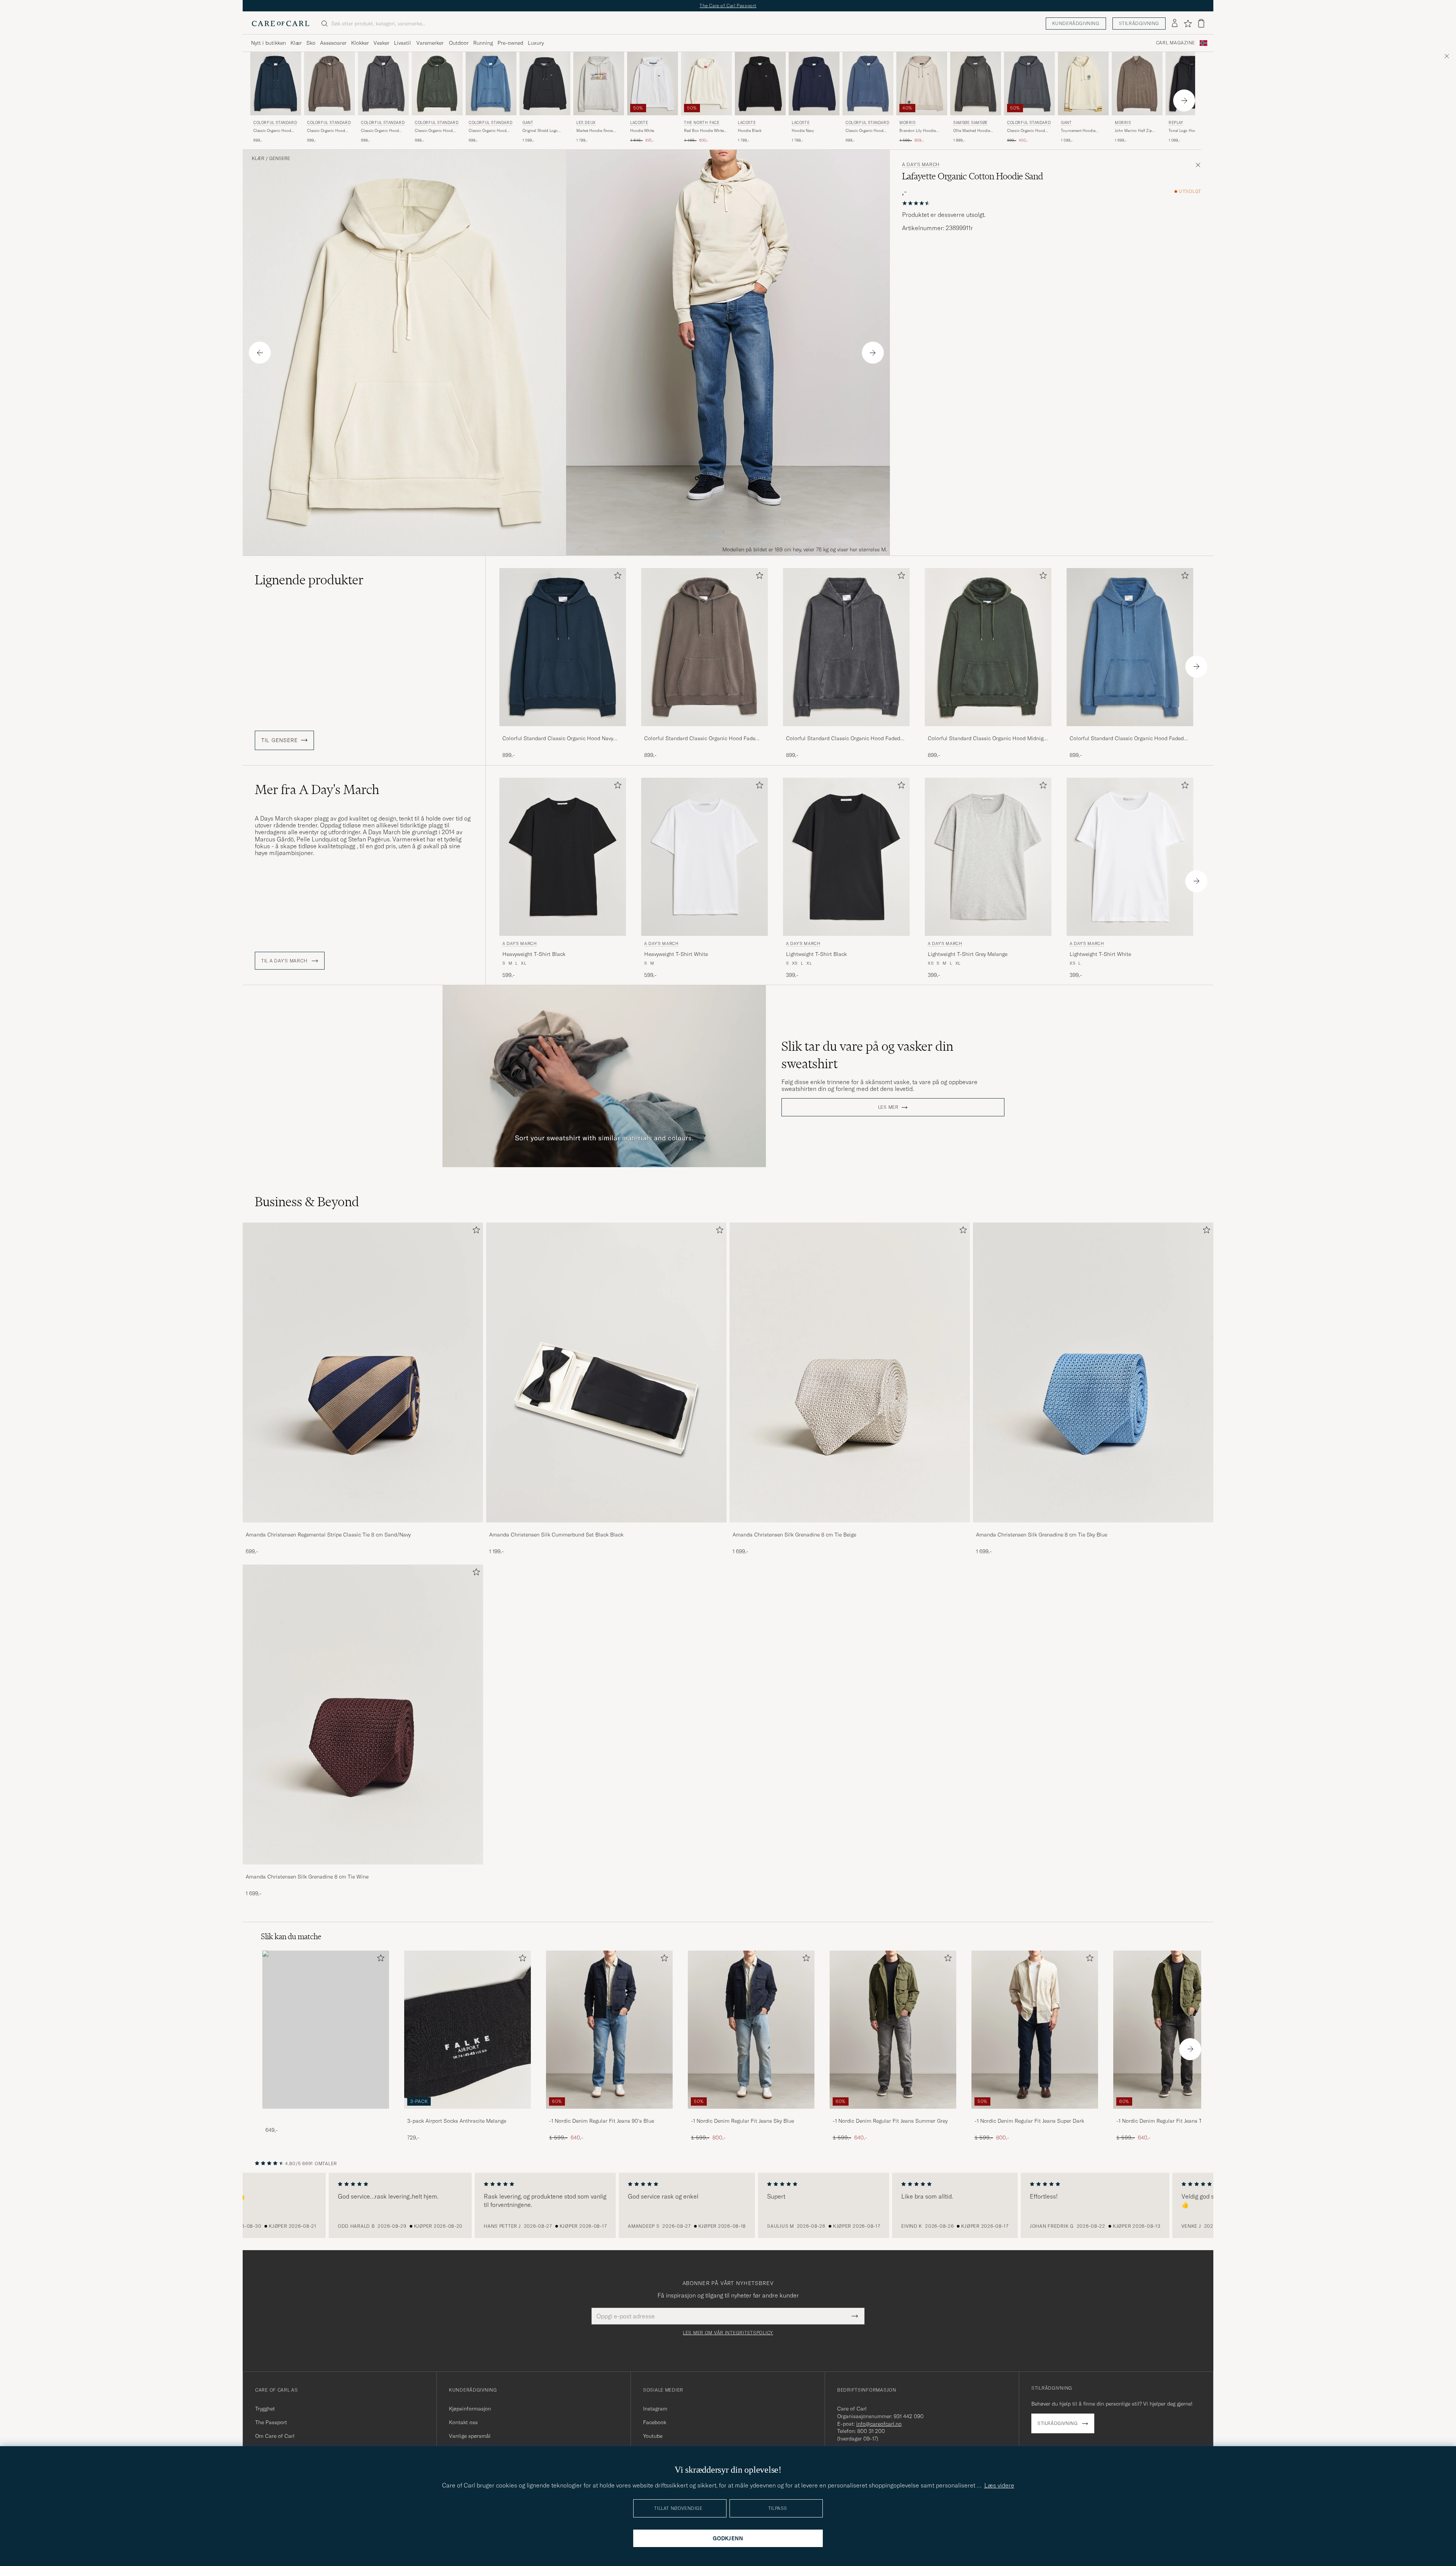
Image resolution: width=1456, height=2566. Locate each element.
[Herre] (326, 2030)
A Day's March (921, 165)
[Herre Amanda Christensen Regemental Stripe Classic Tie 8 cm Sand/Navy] (363, 1373)
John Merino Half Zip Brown (1133, 131)
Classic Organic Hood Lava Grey (1026, 131)
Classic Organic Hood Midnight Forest (434, 131)
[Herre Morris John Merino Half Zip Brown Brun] (1137, 84)
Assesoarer (333, 43)
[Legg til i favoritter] (616, 577)
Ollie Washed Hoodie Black (972, 131)
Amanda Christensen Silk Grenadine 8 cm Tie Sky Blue (1042, 1535)
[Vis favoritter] (1188, 24)
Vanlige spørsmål (470, 2436)
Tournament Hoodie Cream (1078, 131)
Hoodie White (642, 131)
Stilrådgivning (1139, 23)
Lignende (309, 580)
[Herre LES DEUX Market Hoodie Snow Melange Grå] (599, 84)
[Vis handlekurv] (1201, 23)
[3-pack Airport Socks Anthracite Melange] (468, 2114)
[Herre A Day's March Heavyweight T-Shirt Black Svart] (563, 857)
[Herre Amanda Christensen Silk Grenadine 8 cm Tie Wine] (363, 1715)
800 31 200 (871, 2431)
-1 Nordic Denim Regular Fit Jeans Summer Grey (890, 2121)
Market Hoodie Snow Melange (595, 131)
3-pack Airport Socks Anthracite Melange (457, 2121)
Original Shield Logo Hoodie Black (540, 131)
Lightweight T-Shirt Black (816, 954)
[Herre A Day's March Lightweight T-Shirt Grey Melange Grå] (988, 857)
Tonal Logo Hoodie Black (1190, 131)
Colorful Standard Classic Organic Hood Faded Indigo (1127, 739)
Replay (1176, 123)
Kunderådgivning (1076, 23)
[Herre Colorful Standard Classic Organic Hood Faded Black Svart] (383, 84)
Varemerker (430, 43)
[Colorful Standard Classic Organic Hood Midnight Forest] (988, 731)
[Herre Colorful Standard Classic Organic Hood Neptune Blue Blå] (868, 84)
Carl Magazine (1176, 43)
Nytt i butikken (268, 43)
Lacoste (639, 123)
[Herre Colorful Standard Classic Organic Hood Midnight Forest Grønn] (437, 84)
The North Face (702, 123)
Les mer (888, 1107)
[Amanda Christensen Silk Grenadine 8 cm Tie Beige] (850, 1528)
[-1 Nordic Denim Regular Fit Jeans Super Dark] (1035, 2114)
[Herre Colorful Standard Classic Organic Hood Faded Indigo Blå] (491, 84)
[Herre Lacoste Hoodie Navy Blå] (814, 84)
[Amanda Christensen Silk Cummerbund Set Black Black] (606, 1528)
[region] (728, 2205)
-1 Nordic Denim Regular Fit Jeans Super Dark (1029, 2121)
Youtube (653, 2436)
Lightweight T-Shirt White (1100, 954)
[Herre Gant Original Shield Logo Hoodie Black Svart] (545, 84)
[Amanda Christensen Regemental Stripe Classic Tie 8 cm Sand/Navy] (363, 1528)
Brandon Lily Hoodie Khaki (918, 131)
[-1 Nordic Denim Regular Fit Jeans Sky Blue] (751, 2114)
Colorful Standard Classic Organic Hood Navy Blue (558, 739)
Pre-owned (510, 43)
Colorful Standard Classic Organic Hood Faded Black (843, 739)
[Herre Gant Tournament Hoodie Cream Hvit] (1083, 84)
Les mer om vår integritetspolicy (728, 2333)
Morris (908, 123)
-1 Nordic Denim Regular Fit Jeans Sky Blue (742, 2121)
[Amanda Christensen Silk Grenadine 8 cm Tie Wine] (363, 1870)
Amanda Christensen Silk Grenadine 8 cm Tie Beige (794, 1535)
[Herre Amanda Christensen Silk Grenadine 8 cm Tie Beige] (850, 1373)
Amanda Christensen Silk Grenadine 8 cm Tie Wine (307, 1877)
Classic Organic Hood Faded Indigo (488, 131)
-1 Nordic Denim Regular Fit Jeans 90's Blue (602, 2121)
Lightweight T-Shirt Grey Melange (968, 954)
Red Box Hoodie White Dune (704, 131)
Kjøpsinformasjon (470, 2409)
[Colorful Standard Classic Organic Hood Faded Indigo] (1130, 731)
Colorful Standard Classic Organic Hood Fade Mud (700, 739)
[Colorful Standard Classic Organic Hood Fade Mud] (704, 731)
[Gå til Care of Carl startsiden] (281, 24)
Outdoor (459, 43)
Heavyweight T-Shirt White (676, 954)
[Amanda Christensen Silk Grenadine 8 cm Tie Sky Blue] (1093, 1528)
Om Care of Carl (275, 2436)
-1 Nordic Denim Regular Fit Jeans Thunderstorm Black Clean (1174, 2121)
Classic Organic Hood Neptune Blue (864, 131)
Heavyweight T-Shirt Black (534, 954)
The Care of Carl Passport (728, 5)
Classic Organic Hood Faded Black (380, 131)
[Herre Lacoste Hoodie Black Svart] (760, 84)
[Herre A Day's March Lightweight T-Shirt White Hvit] (1130, 857)
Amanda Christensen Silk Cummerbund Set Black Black (556, 1535)
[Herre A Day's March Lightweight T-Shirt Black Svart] (846, 857)
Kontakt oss (463, 2422)
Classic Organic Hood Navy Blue (272, 131)
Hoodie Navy (803, 131)
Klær (296, 43)
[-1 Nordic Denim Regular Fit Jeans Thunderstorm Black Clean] (1177, 2114)
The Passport (271, 2422)
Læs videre (999, 2485)
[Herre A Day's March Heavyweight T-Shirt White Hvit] (704, 857)
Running (483, 43)
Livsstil (402, 43)
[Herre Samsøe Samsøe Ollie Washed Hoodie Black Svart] (976, 84)
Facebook (655, 2422)
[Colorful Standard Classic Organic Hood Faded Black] (846, 731)
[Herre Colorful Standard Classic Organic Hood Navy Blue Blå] (276, 84)
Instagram (655, 2409)
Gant (528, 123)
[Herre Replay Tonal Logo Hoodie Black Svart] (1191, 84)
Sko (311, 43)
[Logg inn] (1175, 24)
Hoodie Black (750, 131)
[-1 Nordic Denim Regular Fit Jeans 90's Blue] (609, 2114)
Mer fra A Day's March (317, 789)
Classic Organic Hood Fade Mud (326, 131)
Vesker (381, 43)
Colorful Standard (275, 123)
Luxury (536, 43)
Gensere (280, 159)
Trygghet (265, 2409)
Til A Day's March (285, 961)
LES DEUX (586, 123)
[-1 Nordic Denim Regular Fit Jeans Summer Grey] (893, 2114)
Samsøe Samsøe (970, 123)
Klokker (360, 43)
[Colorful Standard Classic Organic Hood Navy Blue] (563, 731)
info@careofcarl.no (879, 2424)
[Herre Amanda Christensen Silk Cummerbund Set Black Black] (606, 1373)
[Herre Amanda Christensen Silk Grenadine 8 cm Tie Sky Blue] (1093, 1373)
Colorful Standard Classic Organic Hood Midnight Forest (988, 739)
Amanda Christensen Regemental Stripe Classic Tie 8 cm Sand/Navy (328, 1535)
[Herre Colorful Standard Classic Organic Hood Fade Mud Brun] (329, 84)
